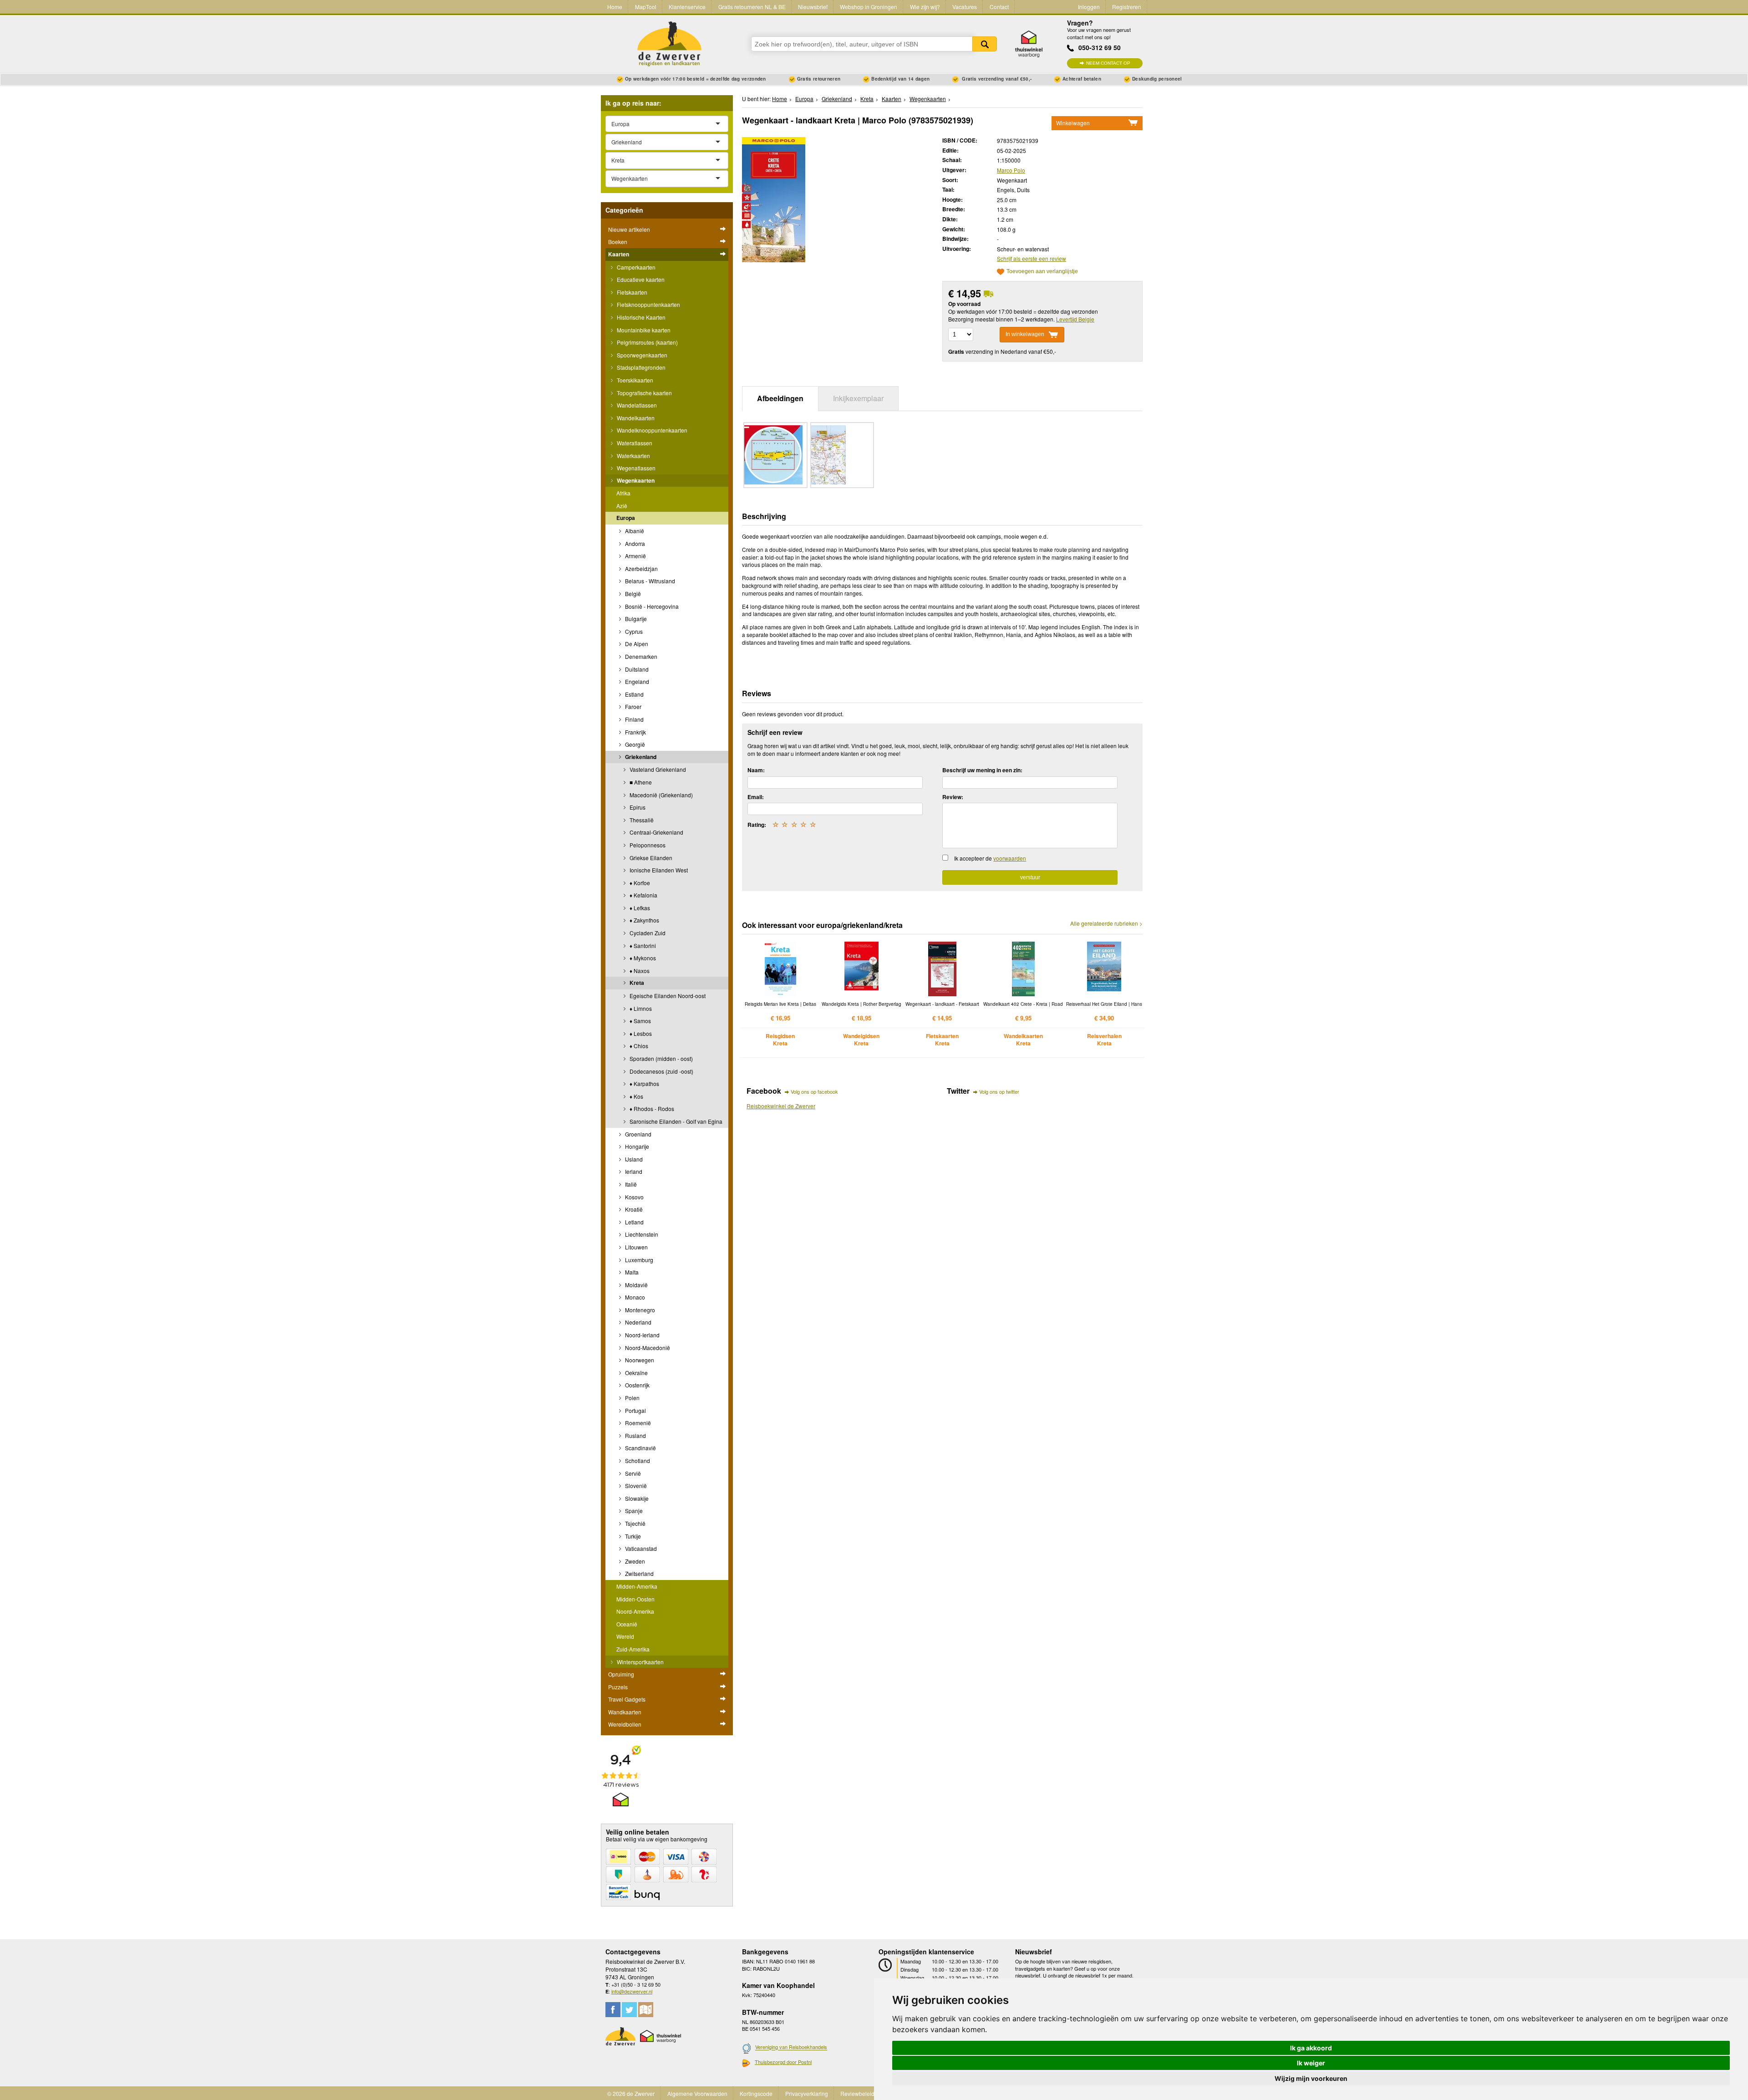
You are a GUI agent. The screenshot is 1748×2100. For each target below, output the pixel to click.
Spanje (633, 1511)
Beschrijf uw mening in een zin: (982, 770)
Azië (622, 506)
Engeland (636, 681)
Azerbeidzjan (641, 568)
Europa (626, 518)
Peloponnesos (647, 845)
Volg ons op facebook (814, 1091)
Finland (634, 719)
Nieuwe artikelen (629, 229)
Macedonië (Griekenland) (661, 795)
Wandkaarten (625, 1712)
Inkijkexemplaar (858, 398)
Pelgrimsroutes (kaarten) (647, 342)
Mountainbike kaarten (643, 330)
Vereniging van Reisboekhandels (791, 2047)
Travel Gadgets (627, 1699)
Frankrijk (635, 732)
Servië (632, 1473)
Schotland (637, 1460)
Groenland (638, 1134)
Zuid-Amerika (633, 1649)
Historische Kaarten (640, 317)
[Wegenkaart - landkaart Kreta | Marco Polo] (774, 199)
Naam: (756, 770)
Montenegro (639, 1310)
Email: (756, 797)
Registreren (1127, 7)
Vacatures (965, 7)
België (632, 594)
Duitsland (636, 669)
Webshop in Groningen (869, 7)
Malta (631, 1272)
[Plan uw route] (646, 2010)
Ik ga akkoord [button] (1311, 2048)
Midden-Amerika (637, 1586)
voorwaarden (1010, 858)
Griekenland (640, 757)
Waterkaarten (633, 456)
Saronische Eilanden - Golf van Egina (675, 1121)
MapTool (646, 7)
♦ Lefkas (639, 908)
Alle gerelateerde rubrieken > (1106, 923)
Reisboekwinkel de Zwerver (781, 1106)
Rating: (757, 825)
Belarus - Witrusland (649, 581)
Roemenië (637, 1423)
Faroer (633, 706)
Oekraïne (636, 1373)
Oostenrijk (637, 1385)
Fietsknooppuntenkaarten (648, 304)
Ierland (633, 1171)
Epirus (637, 807)
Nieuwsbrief (813, 7)
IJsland (633, 1159)
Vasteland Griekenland (657, 769)
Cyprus (633, 631)
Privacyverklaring (807, 2093)
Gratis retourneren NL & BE (752, 7)
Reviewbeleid (857, 2093)
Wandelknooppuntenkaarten (651, 430)
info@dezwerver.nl (632, 1991)
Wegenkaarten (635, 480)
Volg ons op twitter (999, 1091)
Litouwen (636, 1247)
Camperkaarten (635, 267)
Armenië (635, 556)
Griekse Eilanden (650, 858)
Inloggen (1089, 7)
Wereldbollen (625, 1724)
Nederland (638, 1322)
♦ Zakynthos (644, 920)
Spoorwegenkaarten (641, 355)
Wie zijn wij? (925, 7)
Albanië (634, 531)
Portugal (635, 1410)
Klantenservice (687, 7)
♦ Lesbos (640, 1033)
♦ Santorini (642, 946)
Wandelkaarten (635, 418)
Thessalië (641, 820)
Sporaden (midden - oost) (661, 1058)
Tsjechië (635, 1523)
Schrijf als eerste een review (1032, 258)
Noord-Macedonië (647, 1348)
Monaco (634, 1297)
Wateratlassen (634, 443)
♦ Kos (636, 1096)
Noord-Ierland (642, 1335)
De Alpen (636, 644)
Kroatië (633, 1209)
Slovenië (635, 1486)
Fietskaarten (631, 292)
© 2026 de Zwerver (631, 2093)
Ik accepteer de (990, 858)
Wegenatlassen (635, 468)
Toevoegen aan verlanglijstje (1042, 272)
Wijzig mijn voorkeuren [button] (1311, 2078)
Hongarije (636, 1146)
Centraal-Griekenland (656, 832)
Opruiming (621, 1674)
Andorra (634, 543)
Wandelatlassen (636, 405)
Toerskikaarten (634, 380)
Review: (953, 797)
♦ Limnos (640, 1008)
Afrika (623, 493)
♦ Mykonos (642, 958)
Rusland (635, 1435)
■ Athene (640, 782)
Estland (634, 694)
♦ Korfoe (639, 883)
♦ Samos (640, 1021)
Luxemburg (638, 1260)
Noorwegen (639, 1360)
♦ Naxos (639, 971)
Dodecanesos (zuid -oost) (661, 1071)
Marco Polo (1011, 170)
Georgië (634, 744)
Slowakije (636, 1498)
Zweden (634, 1561)
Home (615, 7)
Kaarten (619, 254)
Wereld (625, 1636)
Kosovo (634, 1197)
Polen (632, 1398)
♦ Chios (638, 1046)
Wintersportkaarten (640, 1662)
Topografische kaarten (644, 393)
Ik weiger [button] (1311, 2063)
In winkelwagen (1025, 334)
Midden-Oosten (635, 1599)
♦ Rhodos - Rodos (651, 1109)
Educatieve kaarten (640, 279)
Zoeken (985, 44)
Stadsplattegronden (640, 367)
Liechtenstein (641, 1234)
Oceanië (627, 1624)
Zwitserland (639, 1573)
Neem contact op (1108, 63)
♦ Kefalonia (643, 895)
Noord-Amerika (635, 1611)
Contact (999, 7)
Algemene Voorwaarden (697, 2093)
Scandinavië (640, 1448)
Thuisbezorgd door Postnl (783, 2062)
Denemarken (640, 656)
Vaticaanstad (640, 1548)
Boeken (618, 242)
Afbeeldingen (780, 398)
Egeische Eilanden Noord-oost (667, 996)
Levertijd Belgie (1075, 319)
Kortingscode (756, 2093)
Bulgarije (635, 619)
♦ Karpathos (644, 1083)
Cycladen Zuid (647, 933)
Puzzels (618, 1687)
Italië (630, 1184)
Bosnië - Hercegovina (651, 606)
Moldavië (636, 1285)
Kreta (636, 983)
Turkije (632, 1536)
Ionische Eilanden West (658, 870)
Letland (634, 1222)
